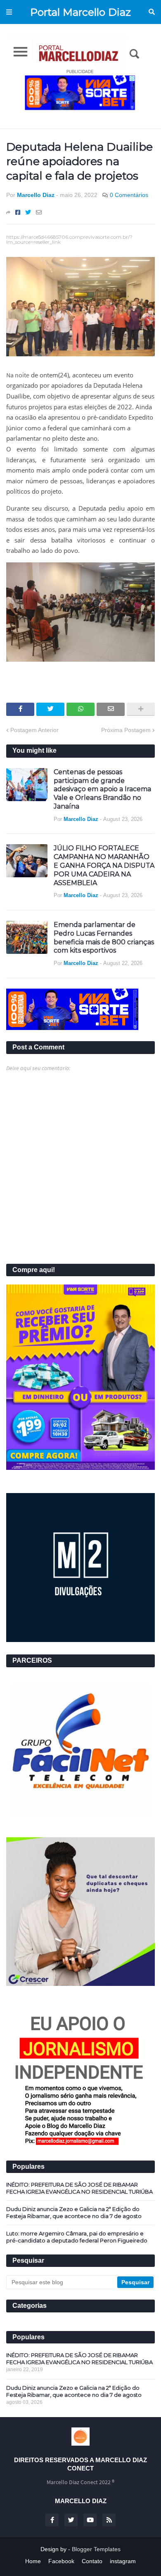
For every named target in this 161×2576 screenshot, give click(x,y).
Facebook (61, 2561)
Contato (92, 2561)
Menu (9, 12)
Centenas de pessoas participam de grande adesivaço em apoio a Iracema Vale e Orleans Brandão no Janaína (102, 789)
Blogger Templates (96, 2549)
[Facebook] (18, 212)
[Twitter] (28, 212)
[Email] (39, 212)
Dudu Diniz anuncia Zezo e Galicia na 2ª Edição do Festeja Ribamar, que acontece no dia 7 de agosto (74, 2212)
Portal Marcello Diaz (80, 12)
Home (33, 2561)
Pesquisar (152, 12)
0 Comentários (129, 195)
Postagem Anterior (34, 730)
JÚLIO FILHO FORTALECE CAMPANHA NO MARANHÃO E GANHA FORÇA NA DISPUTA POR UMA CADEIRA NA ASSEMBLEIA (104, 865)
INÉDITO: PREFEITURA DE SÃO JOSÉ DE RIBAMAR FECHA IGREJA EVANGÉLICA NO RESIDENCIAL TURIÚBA (79, 2188)
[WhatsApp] (80, 709)
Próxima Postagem (126, 730)
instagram (123, 2561)
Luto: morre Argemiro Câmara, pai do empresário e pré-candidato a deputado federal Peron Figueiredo (77, 2237)
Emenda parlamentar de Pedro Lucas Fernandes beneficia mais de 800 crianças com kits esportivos (104, 937)
